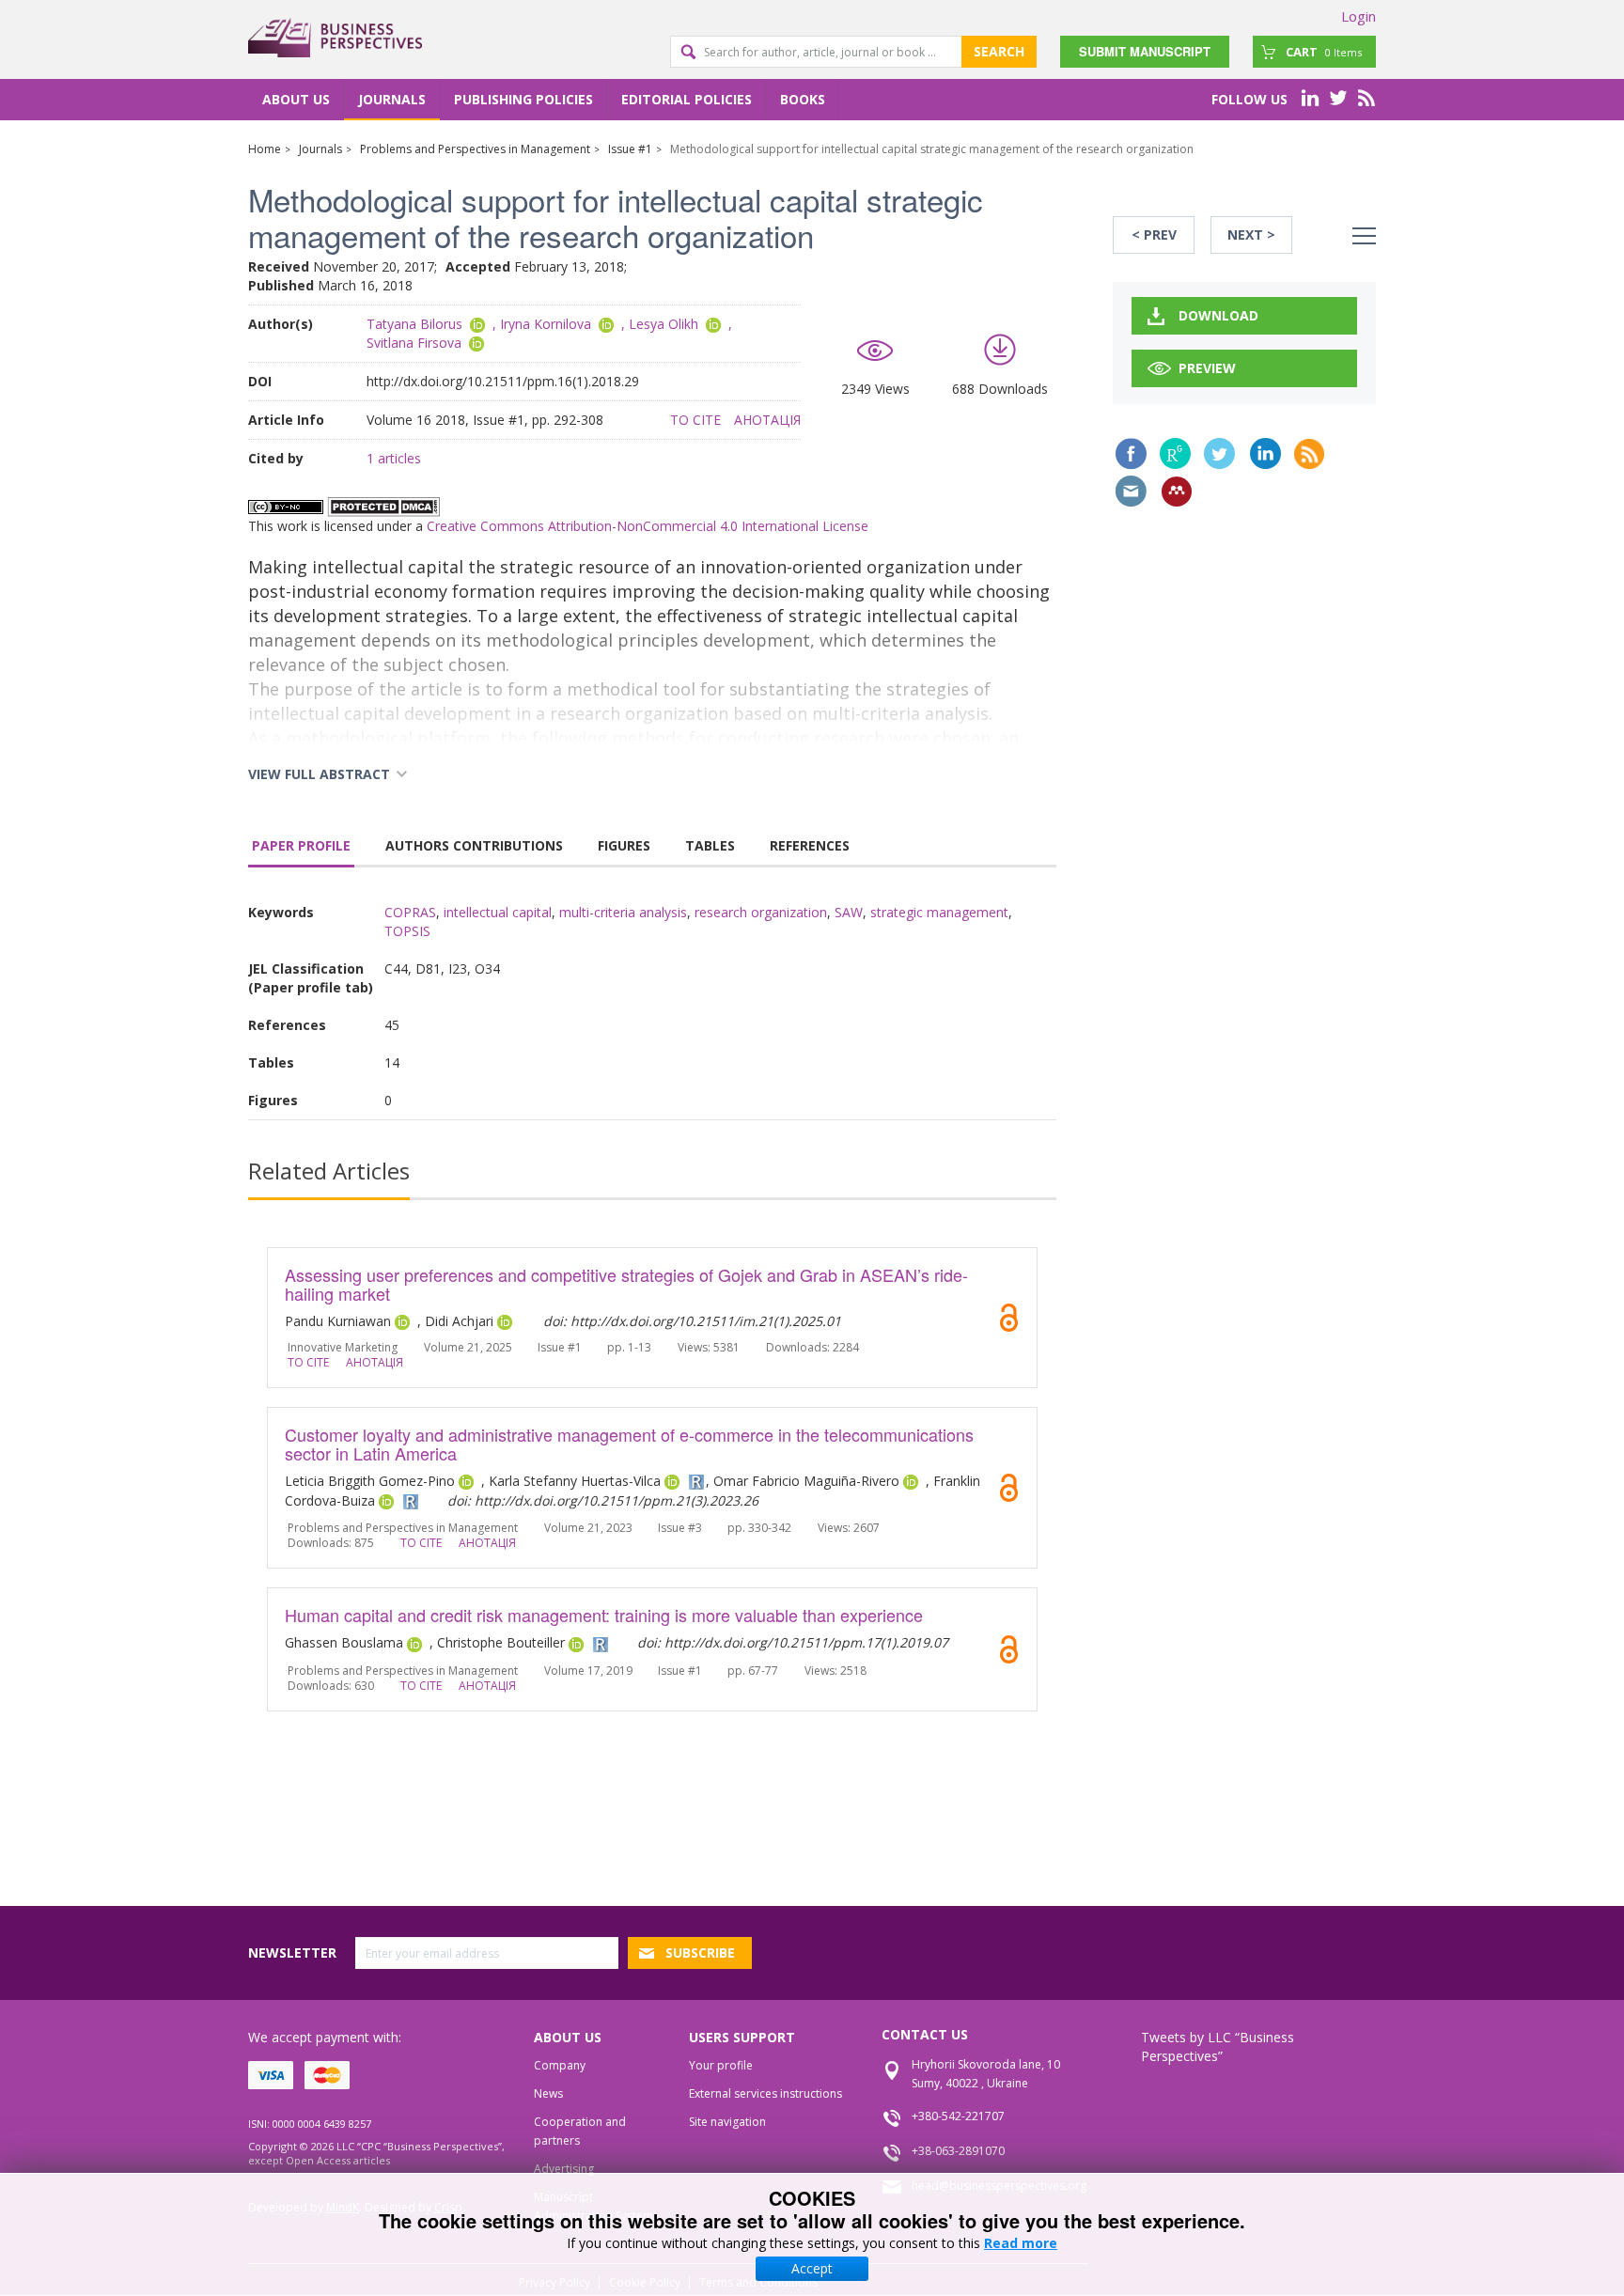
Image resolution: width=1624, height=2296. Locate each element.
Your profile (721, 2065)
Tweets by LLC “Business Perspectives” (1218, 2046)
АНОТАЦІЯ (767, 420)
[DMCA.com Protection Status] (383, 505)
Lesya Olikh (664, 324)
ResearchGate (1175, 453)
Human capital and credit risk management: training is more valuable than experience (604, 1615)
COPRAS (410, 912)
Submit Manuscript (1145, 51)
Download (1218, 315)
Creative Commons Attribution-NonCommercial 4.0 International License (648, 526)
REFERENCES (810, 845)
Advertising (564, 2169)
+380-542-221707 (958, 2116)
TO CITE (695, 420)
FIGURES (624, 845)
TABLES (710, 845)
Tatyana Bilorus (414, 324)
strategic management (939, 912)
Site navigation (727, 2122)
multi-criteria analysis (623, 912)
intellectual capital (498, 912)
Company (560, 2065)
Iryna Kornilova (546, 324)
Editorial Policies (687, 99)
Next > (1251, 234)
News (548, 2093)
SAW (849, 912)
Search (999, 51)
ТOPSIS (407, 931)
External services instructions (765, 2093)
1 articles (394, 458)
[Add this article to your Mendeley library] (1177, 492)
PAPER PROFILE (301, 845)
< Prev (1154, 234)
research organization (761, 912)
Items (1324, 52)
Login (1359, 16)
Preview (1207, 368)
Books (803, 99)
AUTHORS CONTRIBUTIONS (474, 845)
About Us (296, 99)
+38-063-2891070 (958, 2151)
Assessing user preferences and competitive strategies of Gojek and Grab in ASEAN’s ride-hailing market (626, 1284)
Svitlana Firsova (414, 343)
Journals (392, 99)
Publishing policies (523, 99)
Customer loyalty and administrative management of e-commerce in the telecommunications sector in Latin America (629, 1444)
